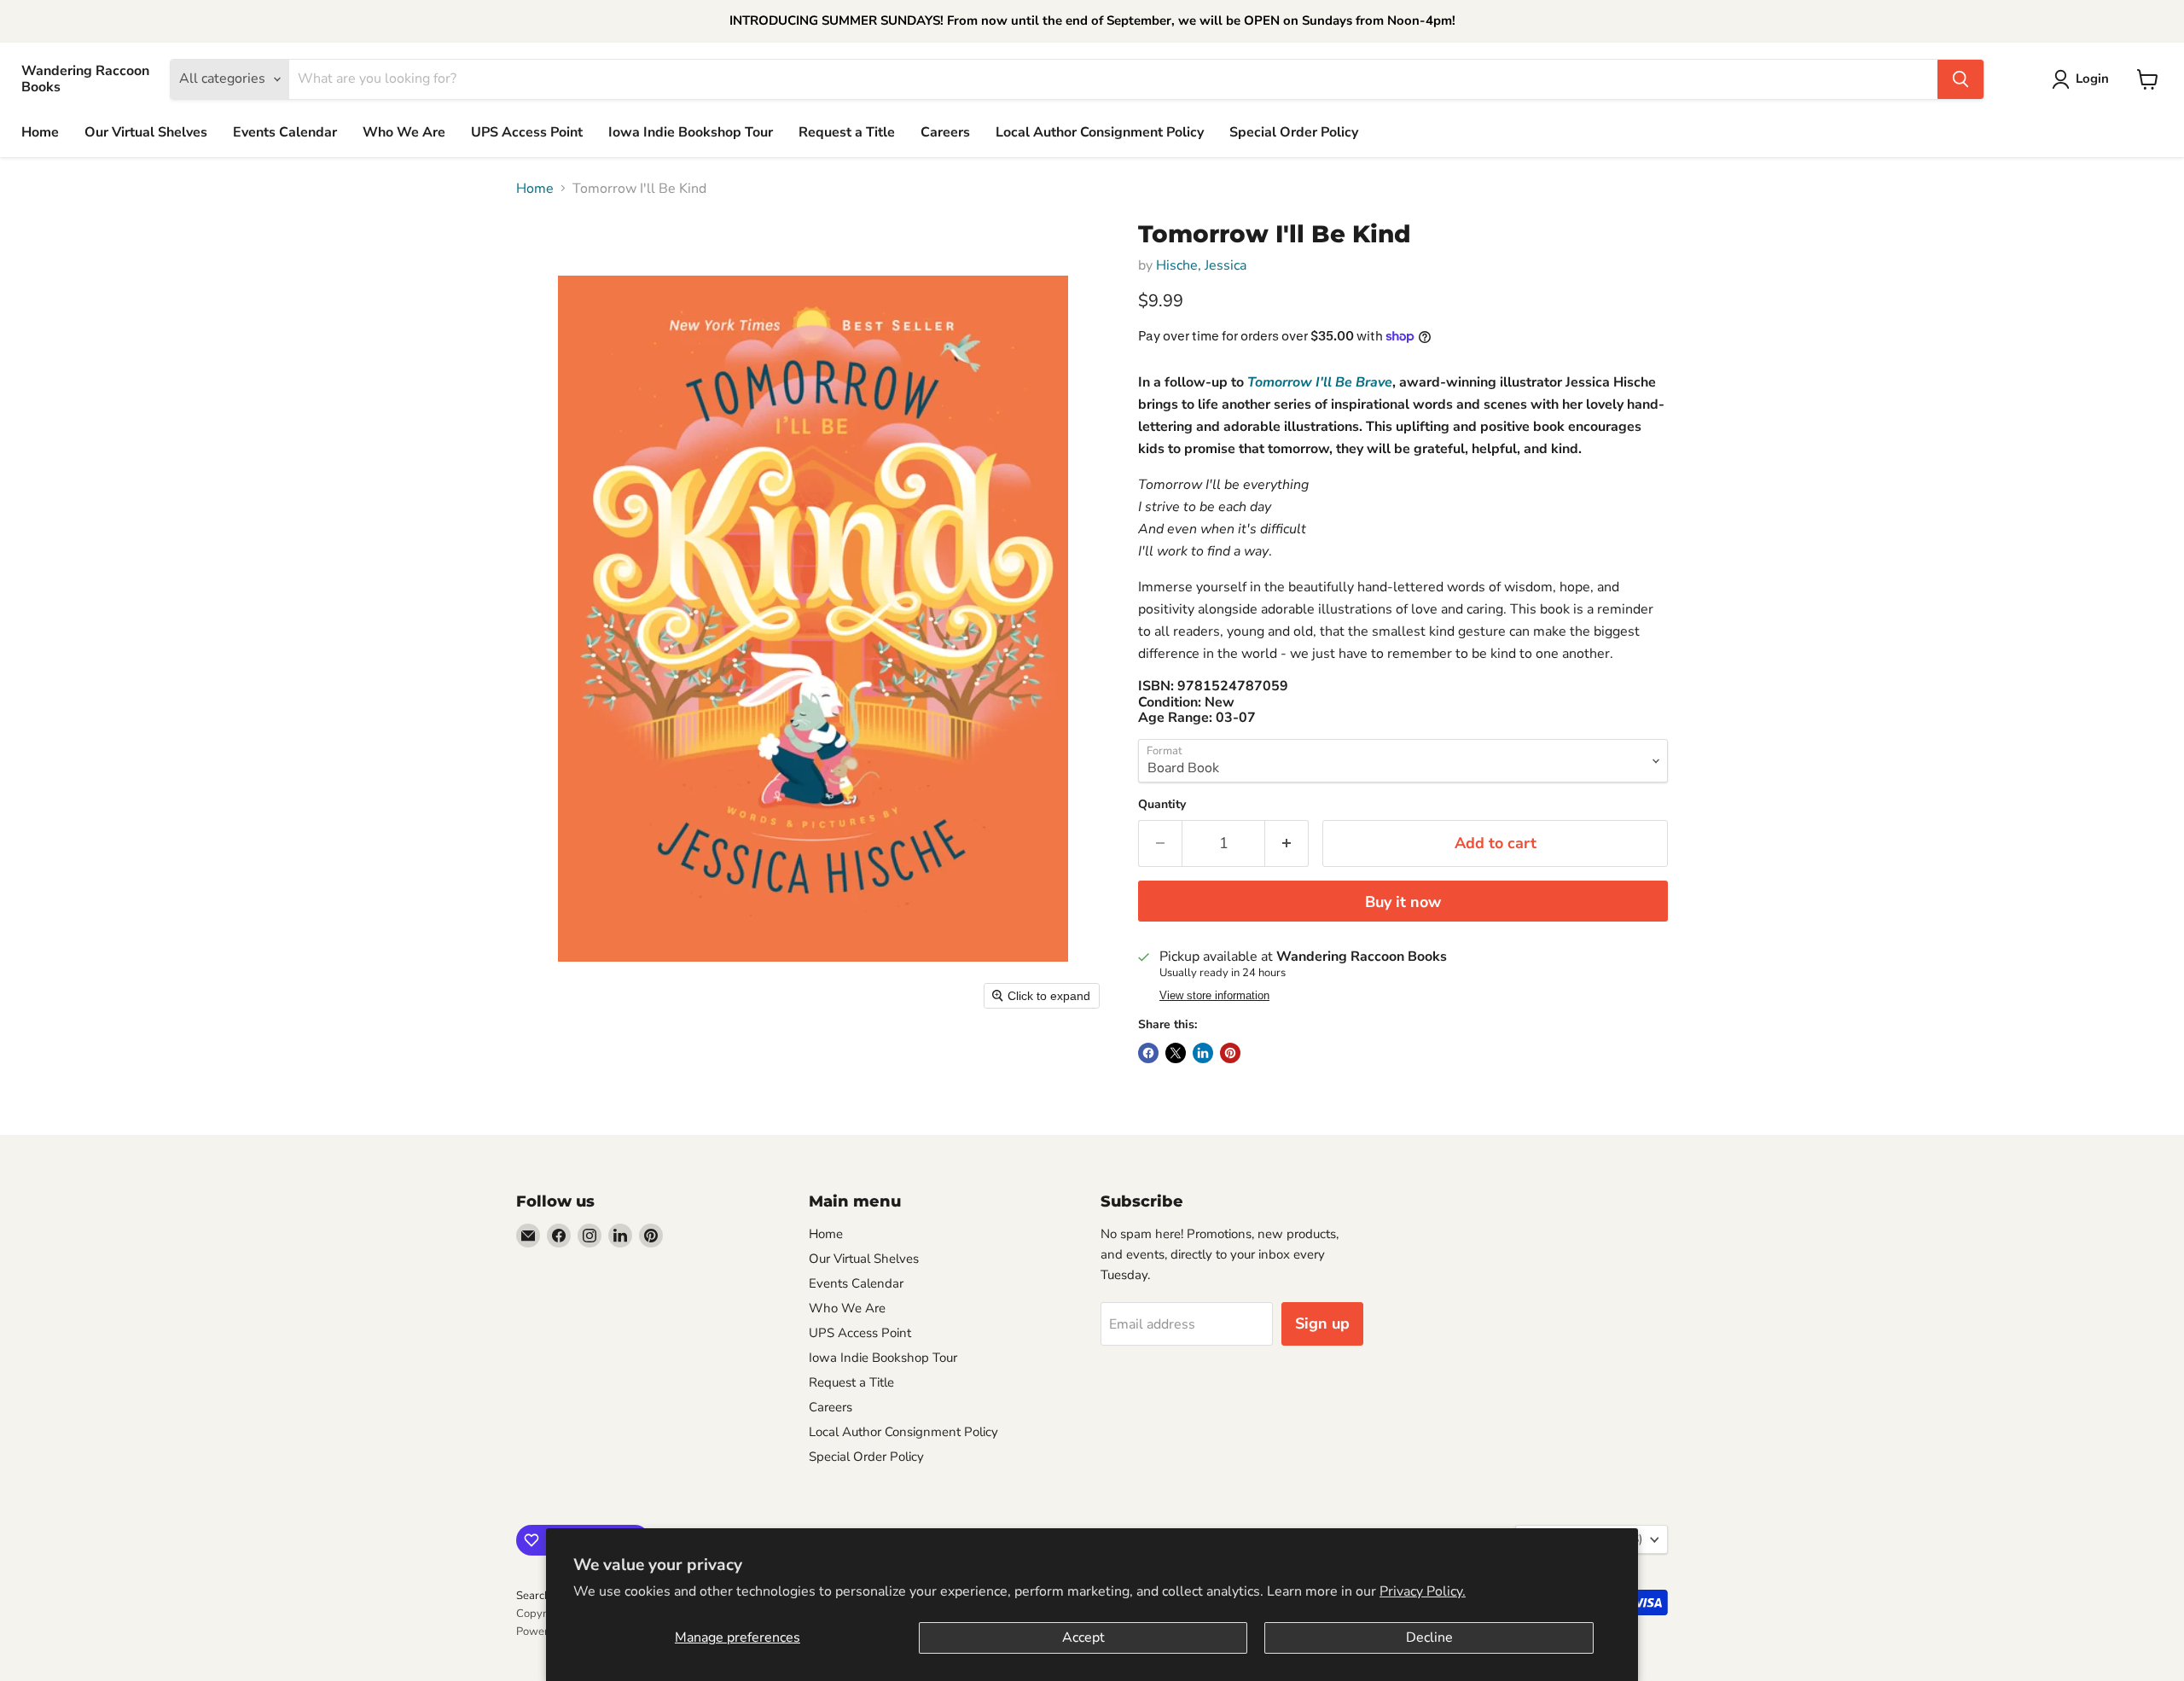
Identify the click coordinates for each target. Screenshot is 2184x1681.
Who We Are (404, 132)
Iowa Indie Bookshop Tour (691, 132)
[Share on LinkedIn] (1203, 1053)
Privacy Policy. (1423, 1591)
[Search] (1960, 79)
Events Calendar (285, 132)
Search (533, 1596)
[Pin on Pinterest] (1230, 1053)
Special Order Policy (1294, 132)
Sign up (1322, 1323)
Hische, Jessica (1201, 265)
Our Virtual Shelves (146, 132)
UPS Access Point (527, 132)
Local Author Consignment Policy (1100, 132)
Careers (945, 132)
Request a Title (847, 132)
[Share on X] (1176, 1053)
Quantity (1162, 805)
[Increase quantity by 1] (1287, 843)
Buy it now (1403, 902)
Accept (1083, 1637)
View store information (1214, 996)
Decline (1429, 1637)
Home (40, 132)
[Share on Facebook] (1148, 1053)
